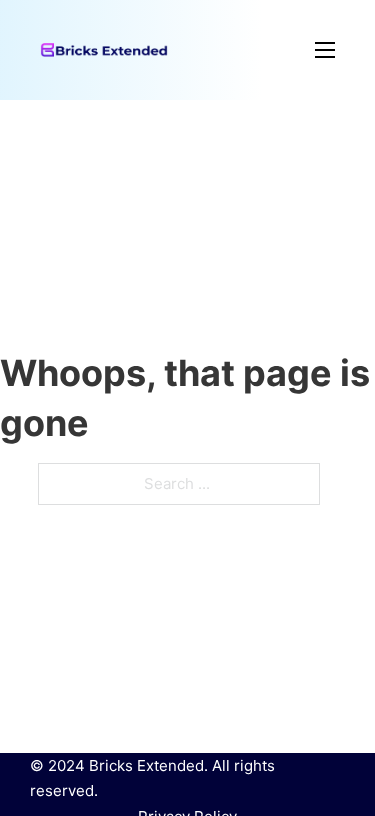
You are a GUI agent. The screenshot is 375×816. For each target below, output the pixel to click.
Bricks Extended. (148, 765)
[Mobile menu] (251, 50)
